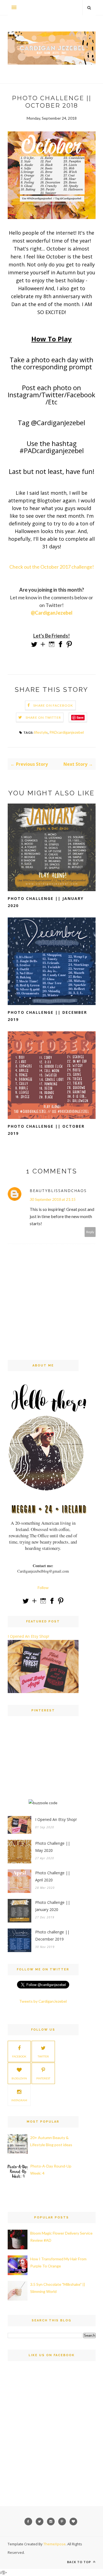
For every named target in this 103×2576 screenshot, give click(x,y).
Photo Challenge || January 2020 (46, 902)
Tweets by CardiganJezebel (43, 2001)
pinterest (43, 2078)
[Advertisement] (43, 1763)
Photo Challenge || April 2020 (53, 1876)
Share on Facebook (53, 705)
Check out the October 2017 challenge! (52, 567)
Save (80, 717)
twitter (43, 2056)
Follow (43, 1588)
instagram (19, 2100)
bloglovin (19, 2078)
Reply (90, 1232)
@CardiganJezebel (52, 613)
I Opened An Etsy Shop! (28, 1636)
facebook (19, 2056)
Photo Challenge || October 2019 (46, 1130)
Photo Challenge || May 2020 (53, 1847)
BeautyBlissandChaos (58, 1191)
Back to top (80, 2562)
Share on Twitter (43, 717)
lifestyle (41, 732)
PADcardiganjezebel (67, 732)
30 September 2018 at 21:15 (53, 1199)
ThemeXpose (55, 2544)
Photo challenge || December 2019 (47, 1016)
